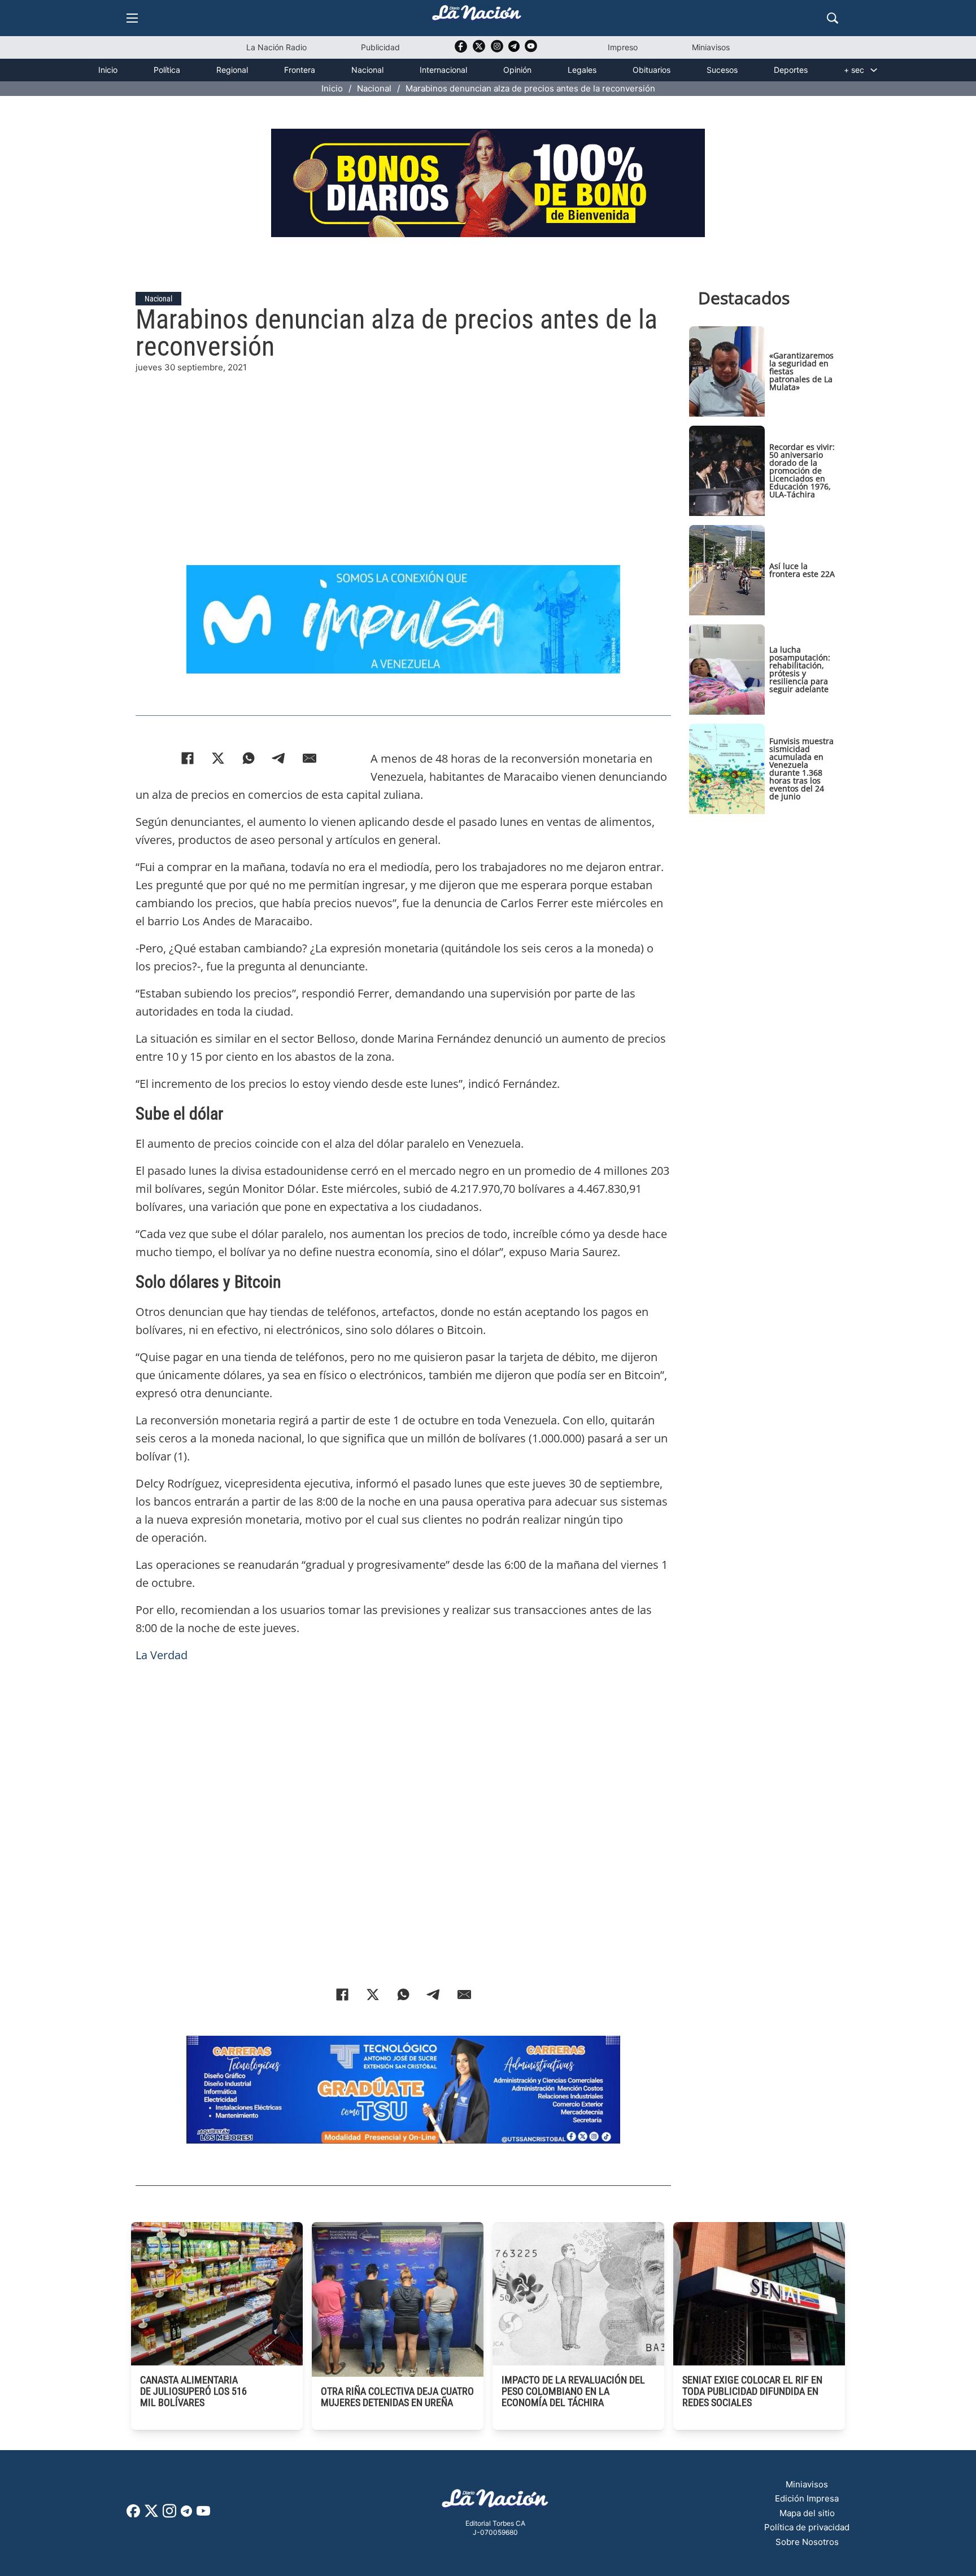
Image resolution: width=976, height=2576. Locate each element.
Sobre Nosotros (807, 2542)
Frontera (300, 70)
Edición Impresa (807, 2498)
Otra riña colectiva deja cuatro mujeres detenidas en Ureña (397, 2397)
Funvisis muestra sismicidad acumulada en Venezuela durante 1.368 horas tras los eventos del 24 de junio (801, 769)
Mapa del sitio (807, 2513)
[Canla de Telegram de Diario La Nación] (186, 2514)
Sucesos (722, 70)
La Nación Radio (276, 47)
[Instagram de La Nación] (497, 50)
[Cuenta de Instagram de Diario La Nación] (169, 2515)
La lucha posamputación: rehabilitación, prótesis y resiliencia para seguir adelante (800, 669)
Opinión (517, 70)
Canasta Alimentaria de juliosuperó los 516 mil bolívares (193, 2391)
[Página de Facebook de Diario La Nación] (133, 2514)
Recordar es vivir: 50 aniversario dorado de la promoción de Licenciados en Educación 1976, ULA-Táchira (802, 471)
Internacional (443, 70)
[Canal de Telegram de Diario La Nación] (514, 49)
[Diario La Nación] (477, 16)
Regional (232, 70)
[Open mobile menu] (132, 18)
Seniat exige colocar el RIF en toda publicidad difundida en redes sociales (752, 2391)
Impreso (623, 47)
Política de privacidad (807, 2527)
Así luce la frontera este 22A (802, 570)
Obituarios (652, 70)
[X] (218, 758)
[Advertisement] (403, 453)
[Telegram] (279, 758)
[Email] (310, 758)
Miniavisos (711, 47)
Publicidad (380, 47)
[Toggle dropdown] (874, 70)
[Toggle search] (833, 18)
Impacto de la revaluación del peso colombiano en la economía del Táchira (573, 2391)
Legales (582, 70)
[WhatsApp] (249, 758)
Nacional (367, 70)
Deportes (791, 70)
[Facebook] (188, 758)
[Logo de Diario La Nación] (495, 2502)
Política (167, 70)
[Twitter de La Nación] (479, 50)
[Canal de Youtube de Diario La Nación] (531, 50)
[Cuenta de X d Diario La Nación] (151, 2515)
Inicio (108, 70)
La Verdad (162, 1655)
